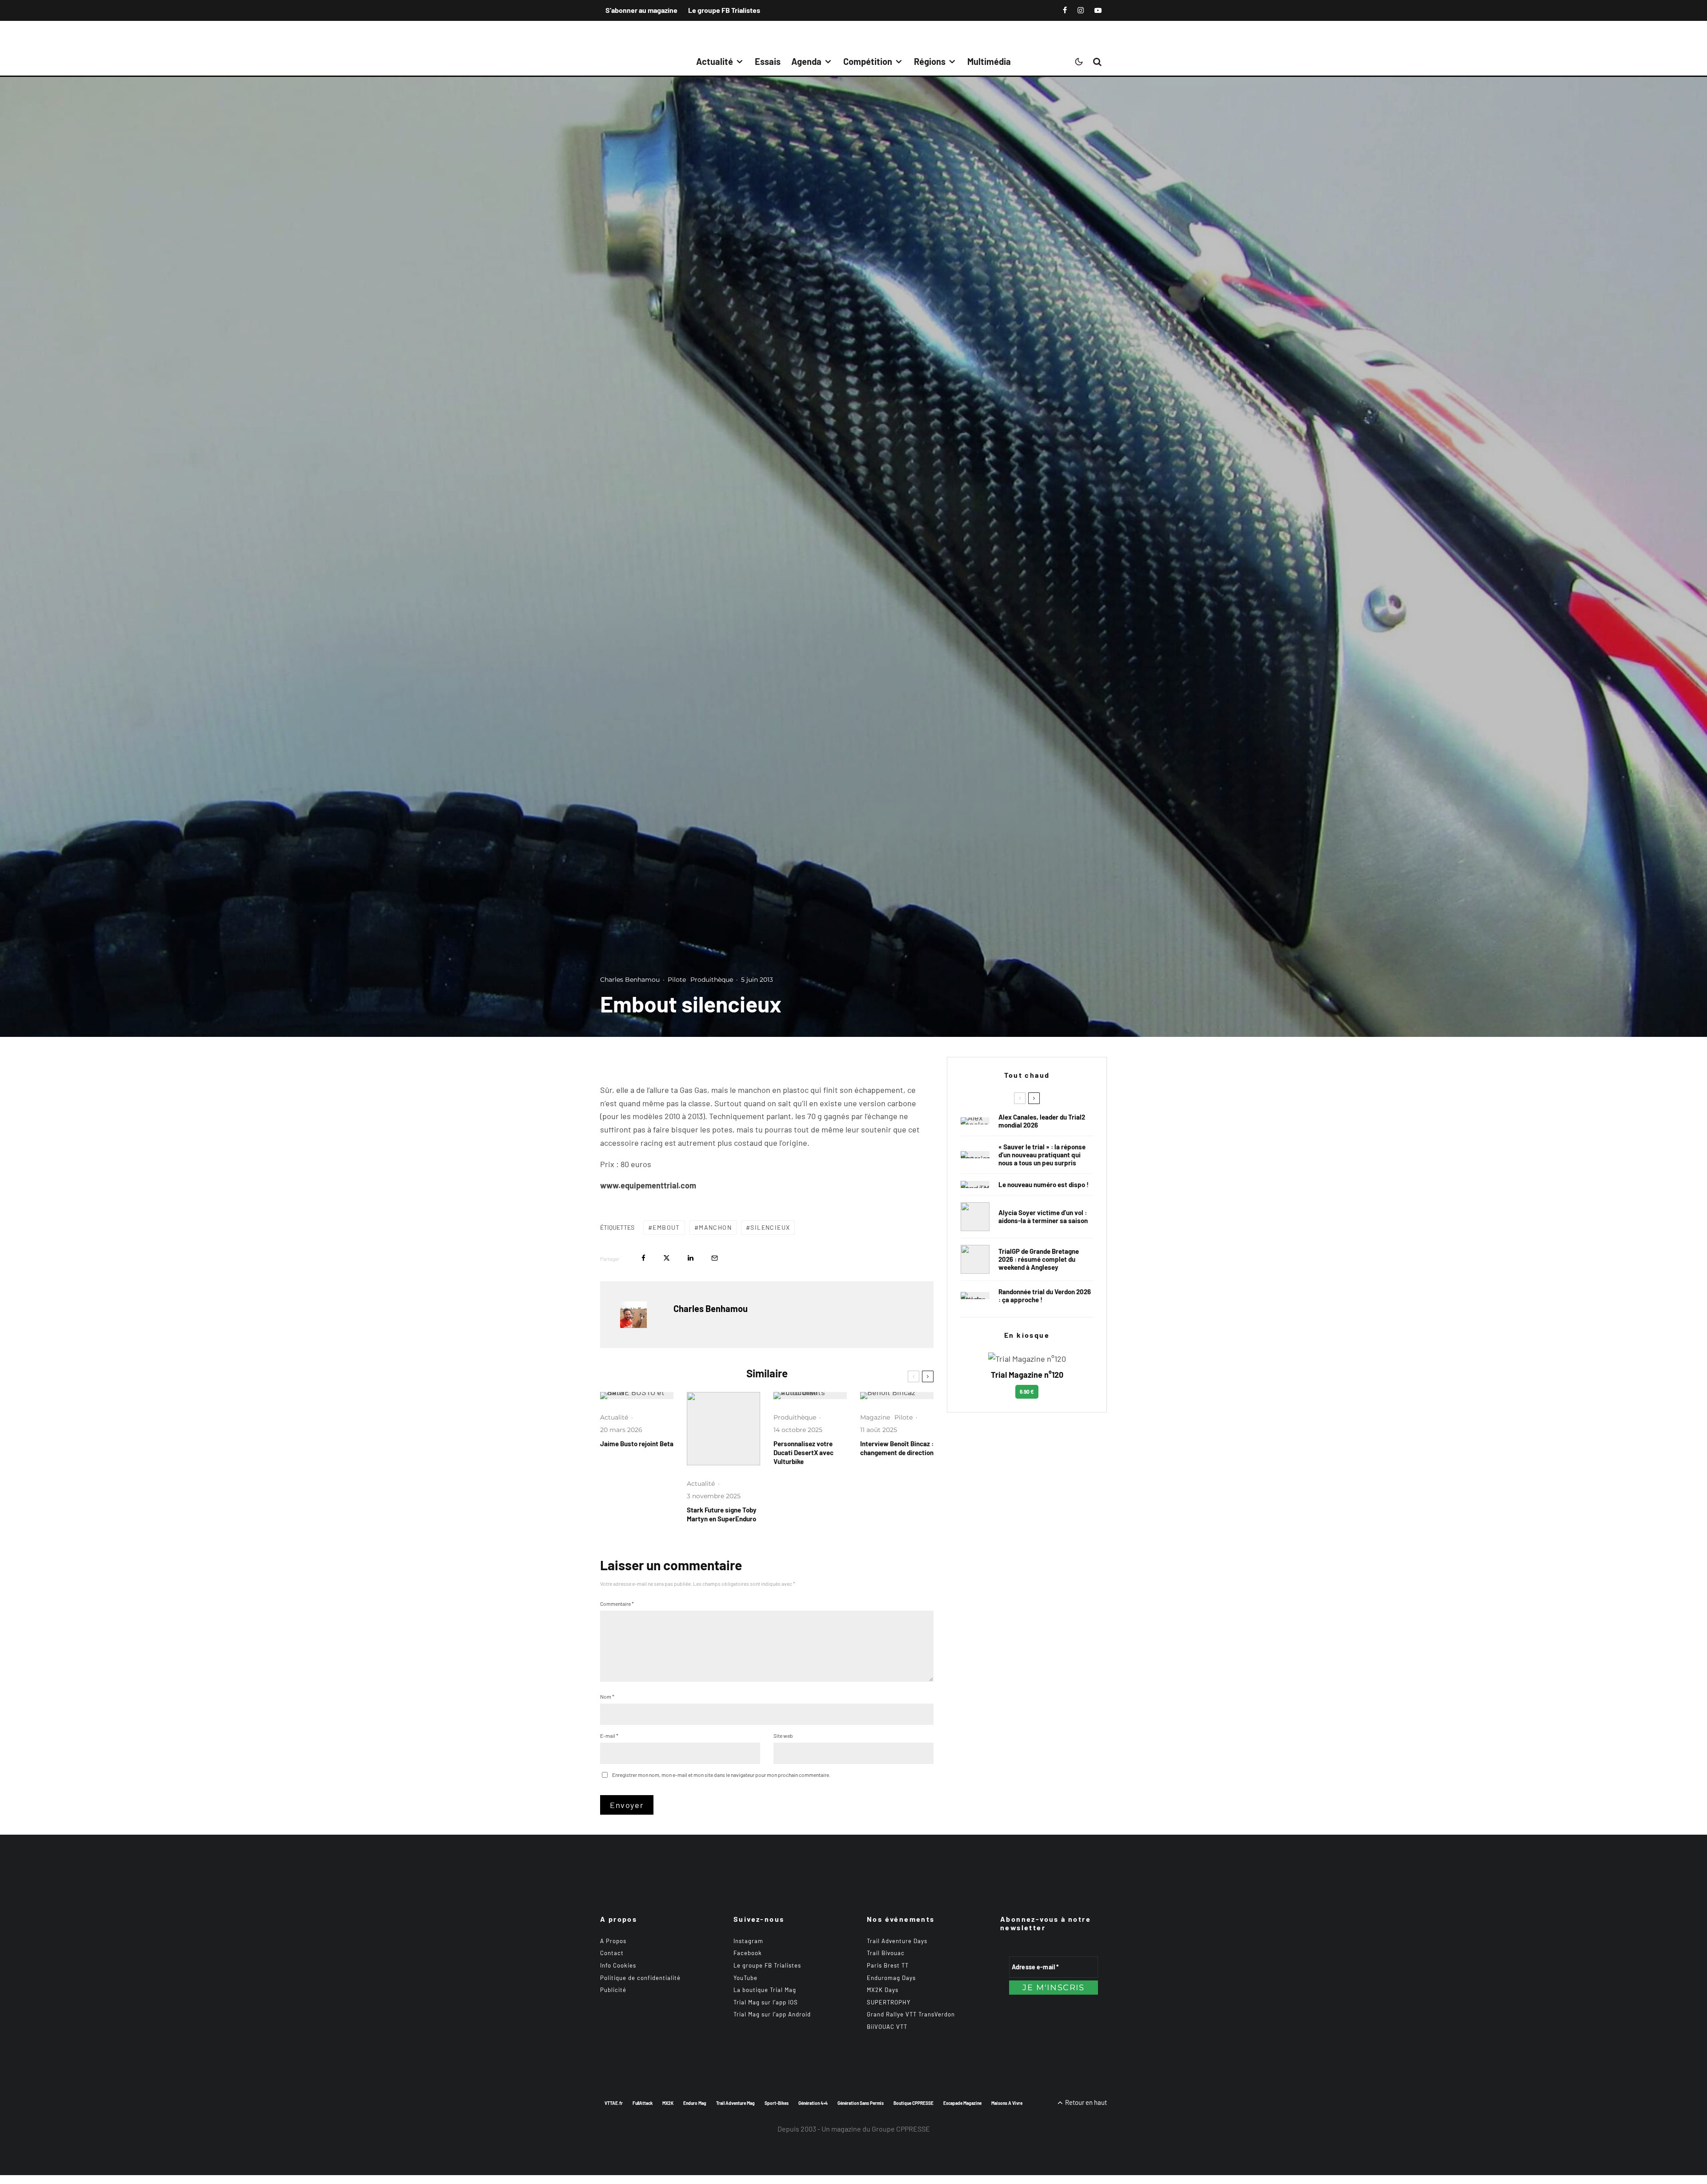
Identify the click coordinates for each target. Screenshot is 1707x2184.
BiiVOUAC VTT (887, 2027)
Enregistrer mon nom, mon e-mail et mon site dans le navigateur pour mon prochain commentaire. (721, 1775)
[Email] (715, 1258)
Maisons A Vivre (1007, 2103)
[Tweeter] (667, 1258)
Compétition (868, 61)
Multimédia (989, 61)
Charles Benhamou (630, 980)
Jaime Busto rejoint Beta (637, 1444)
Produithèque (712, 980)
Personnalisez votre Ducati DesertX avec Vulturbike (803, 1452)
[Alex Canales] (975, 1121)
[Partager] (643, 1258)
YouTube (745, 1978)
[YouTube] (1098, 10)
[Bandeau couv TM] (975, 1184)
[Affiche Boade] (975, 1296)
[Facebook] (1065, 10)
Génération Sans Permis (861, 2103)
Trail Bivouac (886, 1953)
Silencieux (770, 1227)
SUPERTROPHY (889, 2002)
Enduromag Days (891, 1978)
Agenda (806, 61)
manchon (715, 1227)
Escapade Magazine (962, 2103)
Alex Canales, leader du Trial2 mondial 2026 (1042, 1121)
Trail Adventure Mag (735, 2103)
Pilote (677, 980)
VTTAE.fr (614, 2103)
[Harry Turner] (975, 1259)
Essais (768, 61)
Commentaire (617, 1604)
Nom (607, 1696)
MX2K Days (883, 1990)
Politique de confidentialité (640, 1978)
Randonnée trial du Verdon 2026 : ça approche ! (1045, 1296)
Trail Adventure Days (897, 1941)
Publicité (613, 1990)
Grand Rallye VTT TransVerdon (911, 2014)
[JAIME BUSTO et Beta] (637, 1396)
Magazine (875, 1417)
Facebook (748, 1953)
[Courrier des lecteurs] (975, 1155)
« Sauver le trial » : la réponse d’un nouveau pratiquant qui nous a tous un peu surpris (1042, 1155)
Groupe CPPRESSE (901, 2129)
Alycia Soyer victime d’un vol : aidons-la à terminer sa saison (1043, 1216)
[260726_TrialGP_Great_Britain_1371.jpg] (975, 1217)
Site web (783, 1736)
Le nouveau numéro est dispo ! (1044, 1184)
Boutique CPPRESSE (914, 2103)
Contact (612, 1953)
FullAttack (643, 2103)
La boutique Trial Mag (765, 1990)
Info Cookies (618, 1965)
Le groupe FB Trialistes (724, 10)
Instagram (748, 1941)
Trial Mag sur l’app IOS (766, 2002)
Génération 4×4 (813, 2103)
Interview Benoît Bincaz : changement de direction (897, 1448)
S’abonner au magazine (641, 10)
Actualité (715, 61)
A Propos (613, 1941)
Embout (666, 1227)
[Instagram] (1081, 10)
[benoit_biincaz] (897, 1396)
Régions (930, 61)
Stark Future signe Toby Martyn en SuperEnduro (722, 1514)
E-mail (609, 1736)
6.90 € (1027, 1392)
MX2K (668, 2103)
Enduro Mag (695, 2103)
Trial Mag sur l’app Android (772, 2014)
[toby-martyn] (723, 1429)
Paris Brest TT (888, 1965)
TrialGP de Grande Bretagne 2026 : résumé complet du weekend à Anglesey (1039, 1259)
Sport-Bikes (777, 2103)
